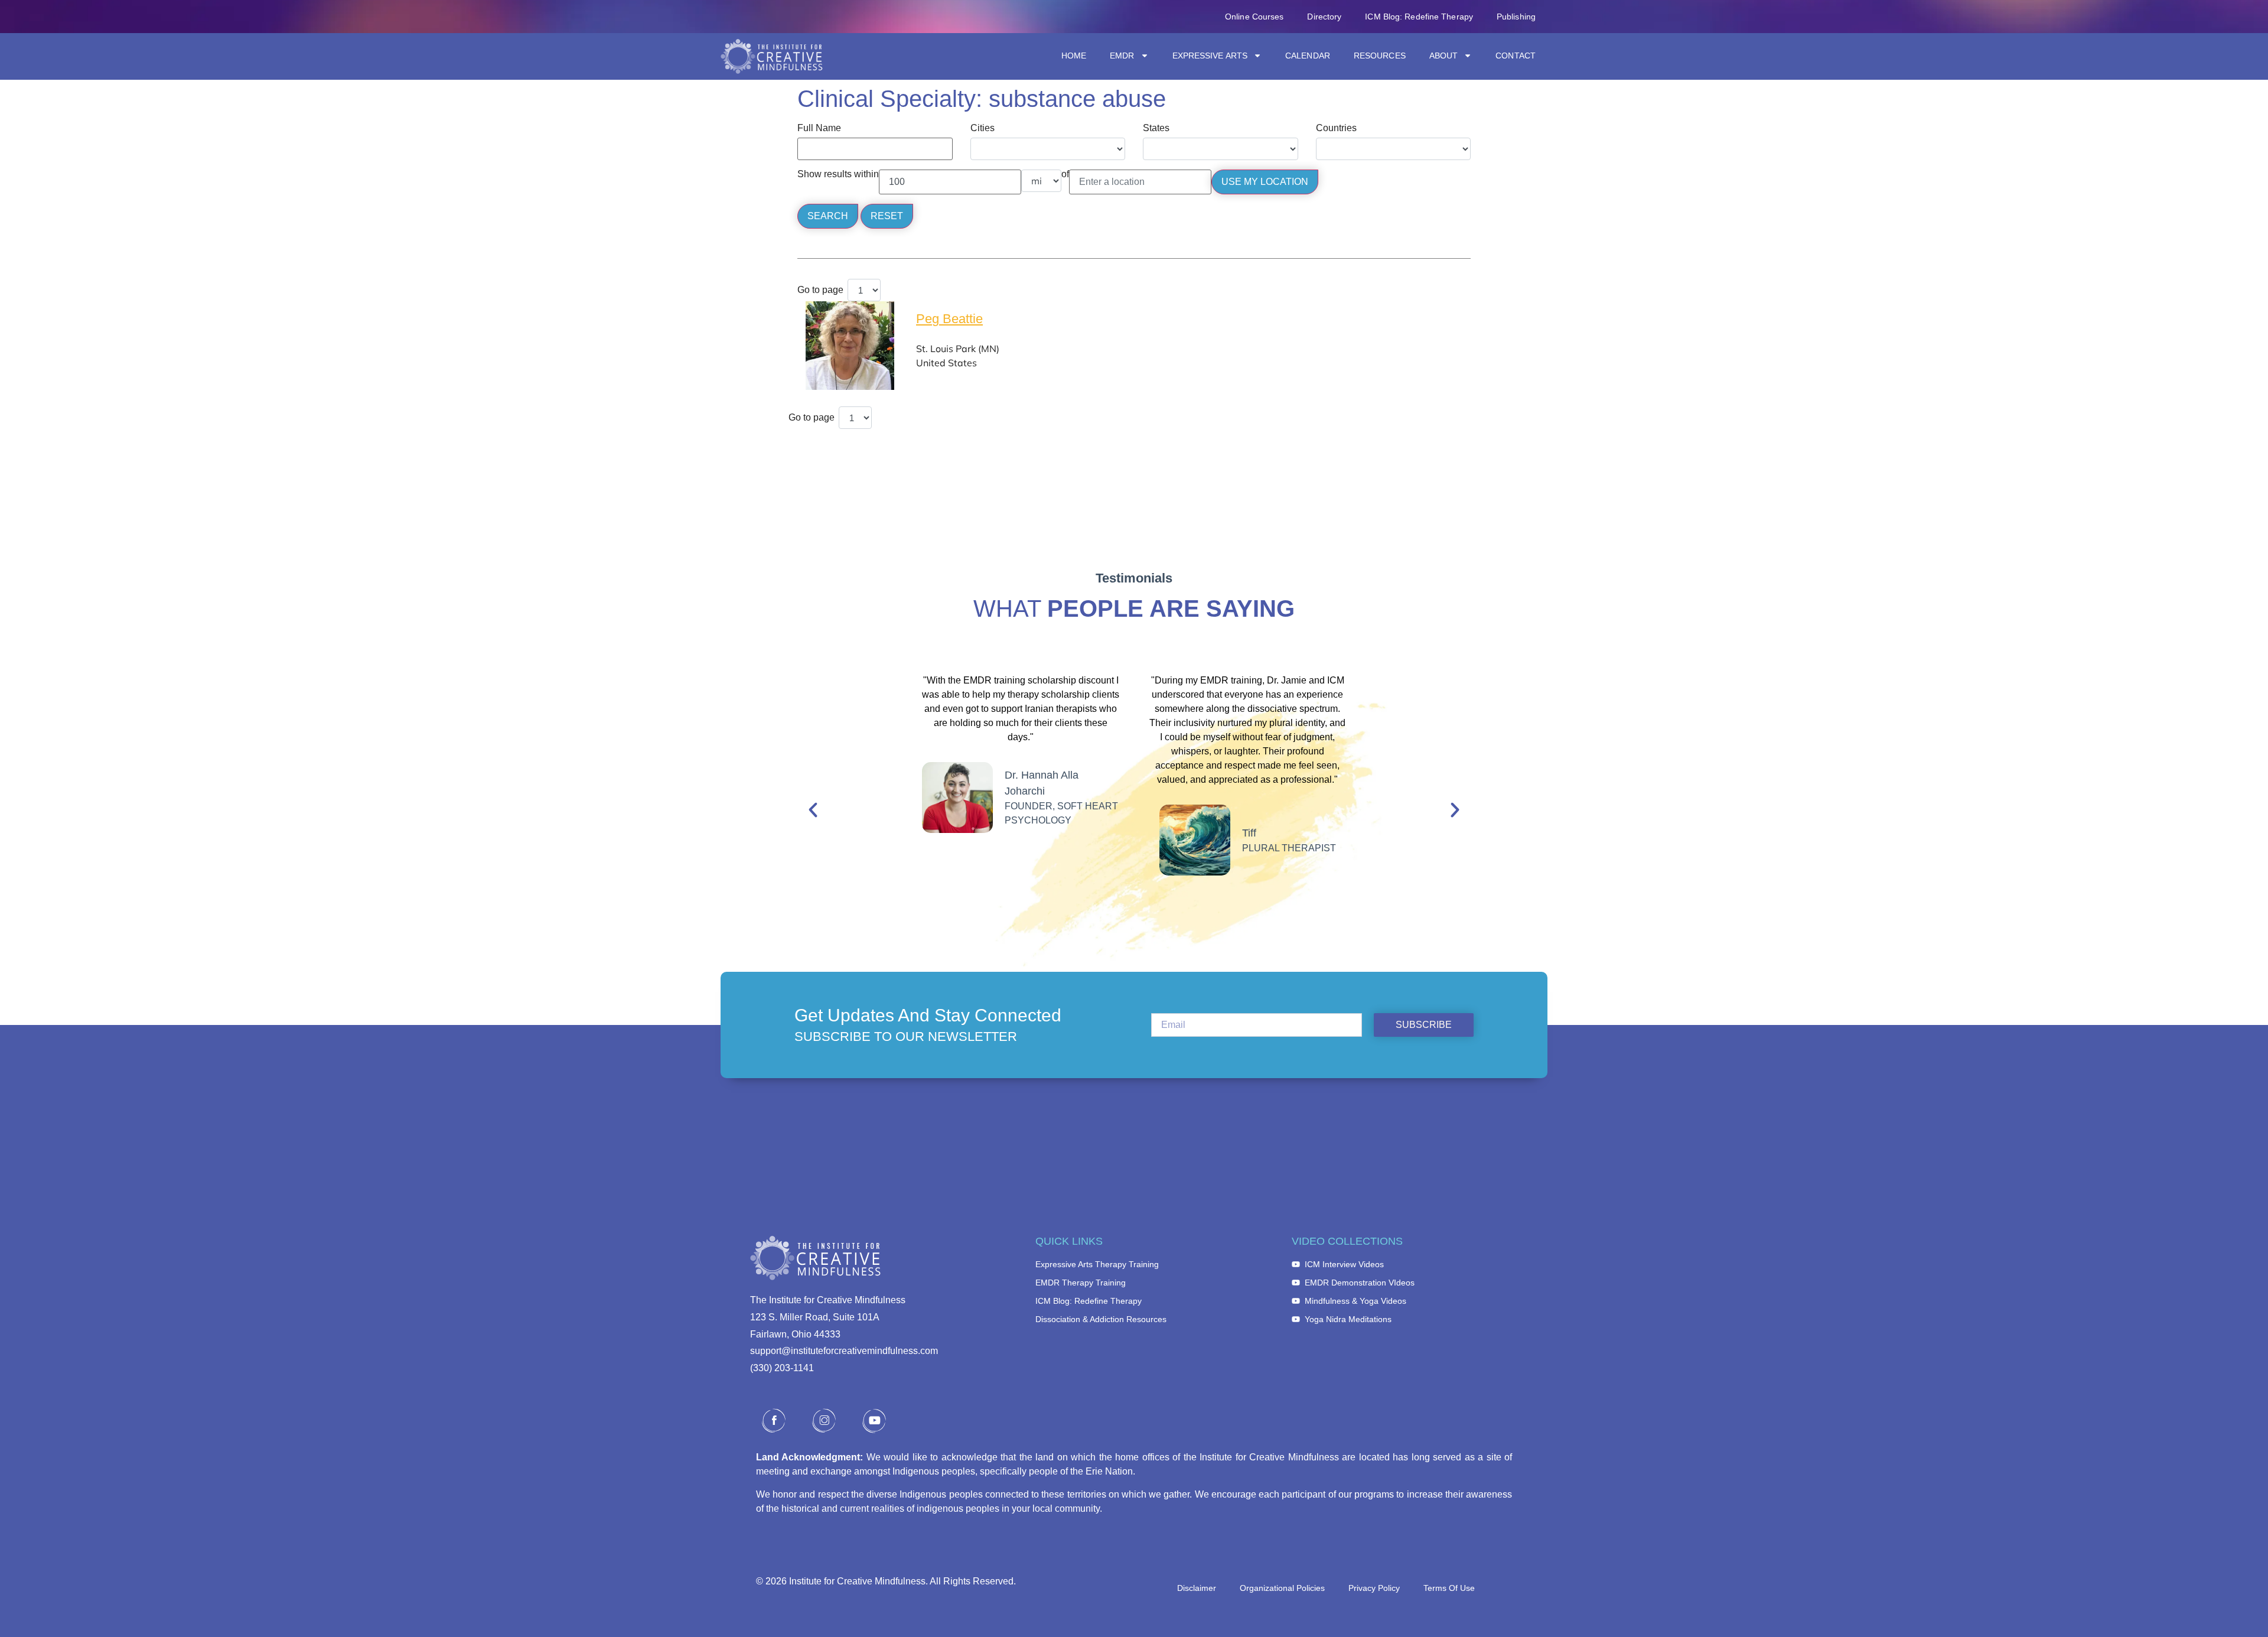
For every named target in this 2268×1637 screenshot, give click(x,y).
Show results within (838, 174)
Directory (1324, 17)
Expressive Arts (1210, 56)
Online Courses (1254, 17)
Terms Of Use (1449, 1588)
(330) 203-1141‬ (782, 1368)
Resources (1380, 56)
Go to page (820, 290)
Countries (1336, 128)
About (1444, 56)
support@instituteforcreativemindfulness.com (844, 1351)
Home (1074, 56)
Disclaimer (1197, 1588)
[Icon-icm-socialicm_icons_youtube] (874, 1421)
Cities (983, 128)
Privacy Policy (1374, 1588)
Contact (1516, 56)
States (1156, 128)
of (1065, 174)
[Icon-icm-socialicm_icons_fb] (774, 1421)
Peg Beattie (949, 319)
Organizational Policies (1282, 1588)
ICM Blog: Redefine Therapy (1419, 17)
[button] (813, 810)
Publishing (1516, 17)
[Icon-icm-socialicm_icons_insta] (824, 1421)
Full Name (819, 128)
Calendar (1308, 56)
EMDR (1122, 56)
